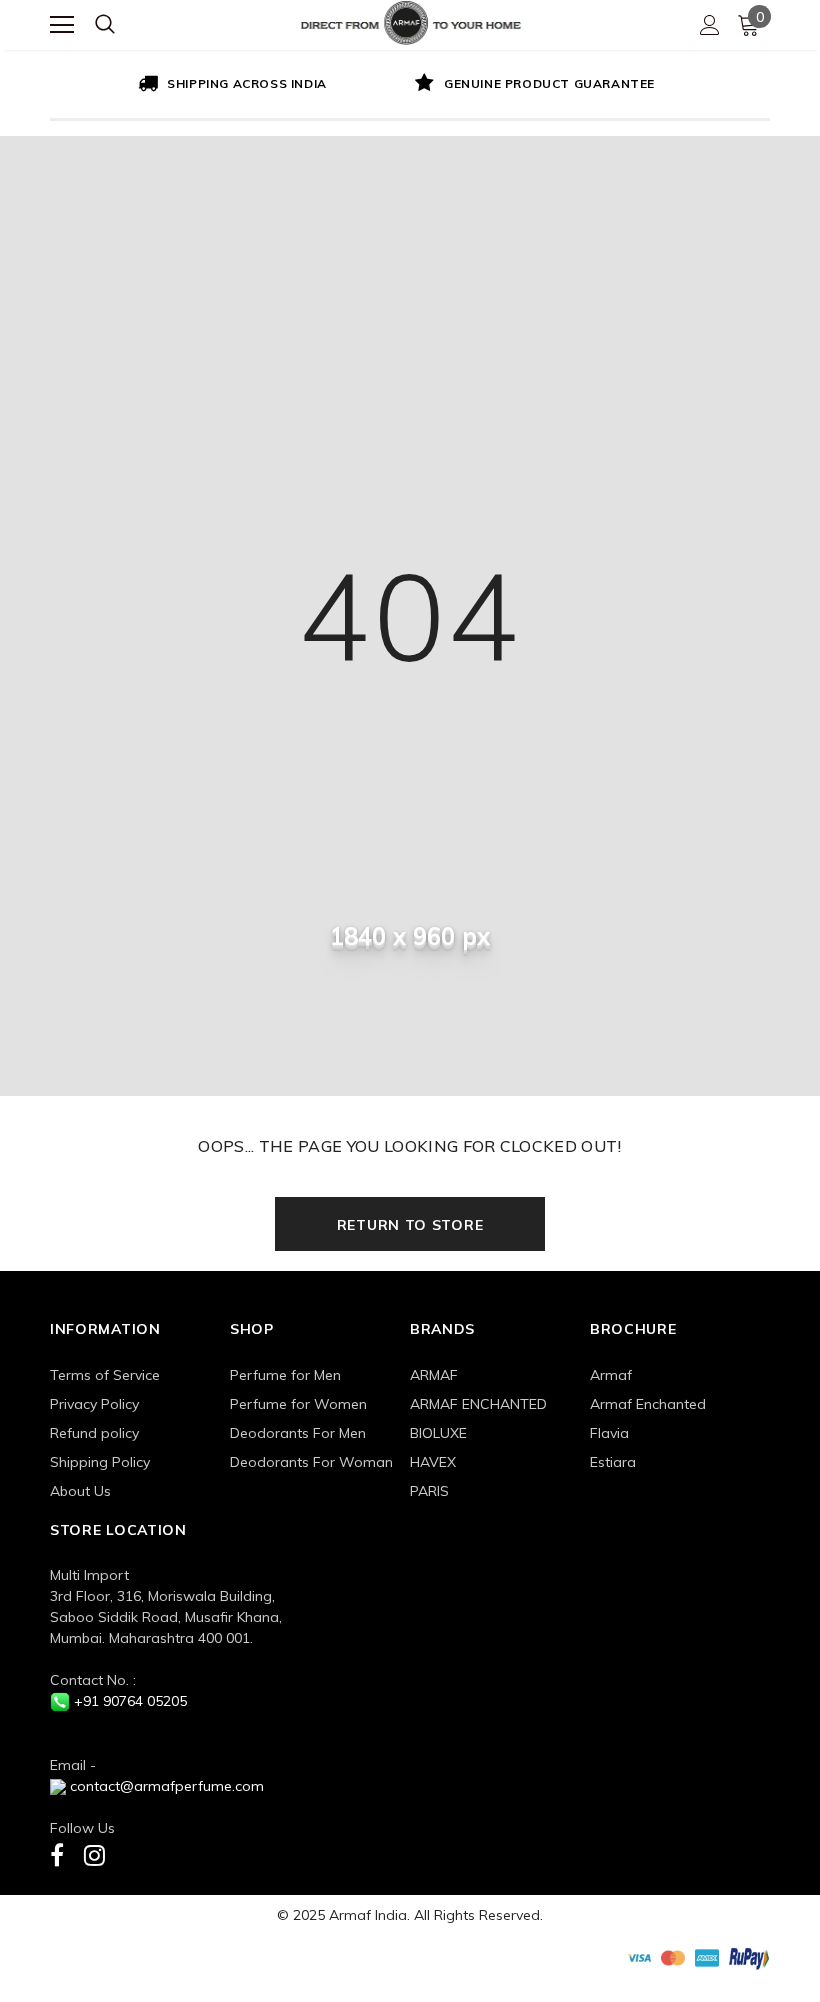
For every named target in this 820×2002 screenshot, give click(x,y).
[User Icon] (710, 25)
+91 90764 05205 (130, 1701)
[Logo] (411, 20)
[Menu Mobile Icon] (62, 25)
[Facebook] (57, 1854)
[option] (230, 85)
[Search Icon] (105, 25)
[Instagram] (94, 1854)
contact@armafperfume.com (167, 1786)
